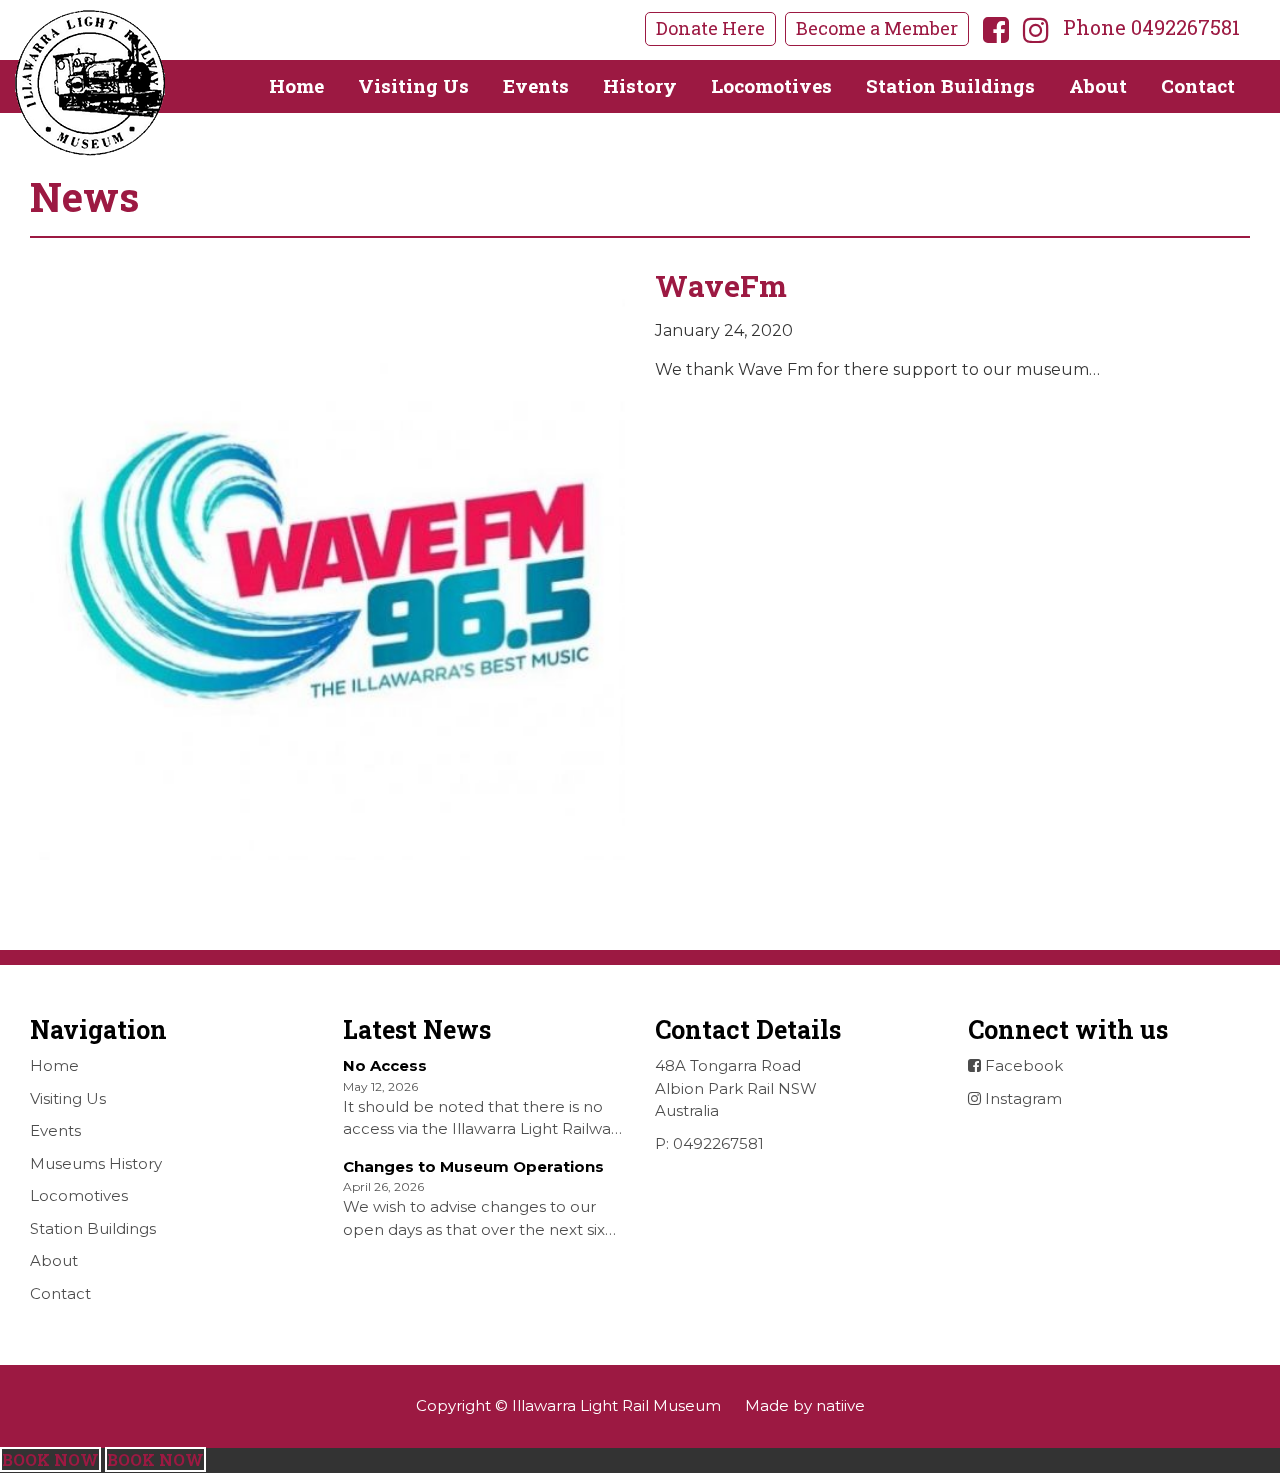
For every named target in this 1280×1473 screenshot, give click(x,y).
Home (296, 85)
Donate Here (710, 28)
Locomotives (771, 85)
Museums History (96, 1163)
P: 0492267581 (709, 1143)
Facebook (1022, 1065)
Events (536, 85)
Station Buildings (950, 85)
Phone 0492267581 (1151, 27)
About (1098, 85)
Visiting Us (413, 85)
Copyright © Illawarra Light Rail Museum (568, 1405)
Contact (1198, 85)
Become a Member (877, 28)
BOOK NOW (50, 1459)
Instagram (1021, 1098)
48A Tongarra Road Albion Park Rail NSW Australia (736, 1088)
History (640, 85)
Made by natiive (805, 1405)
